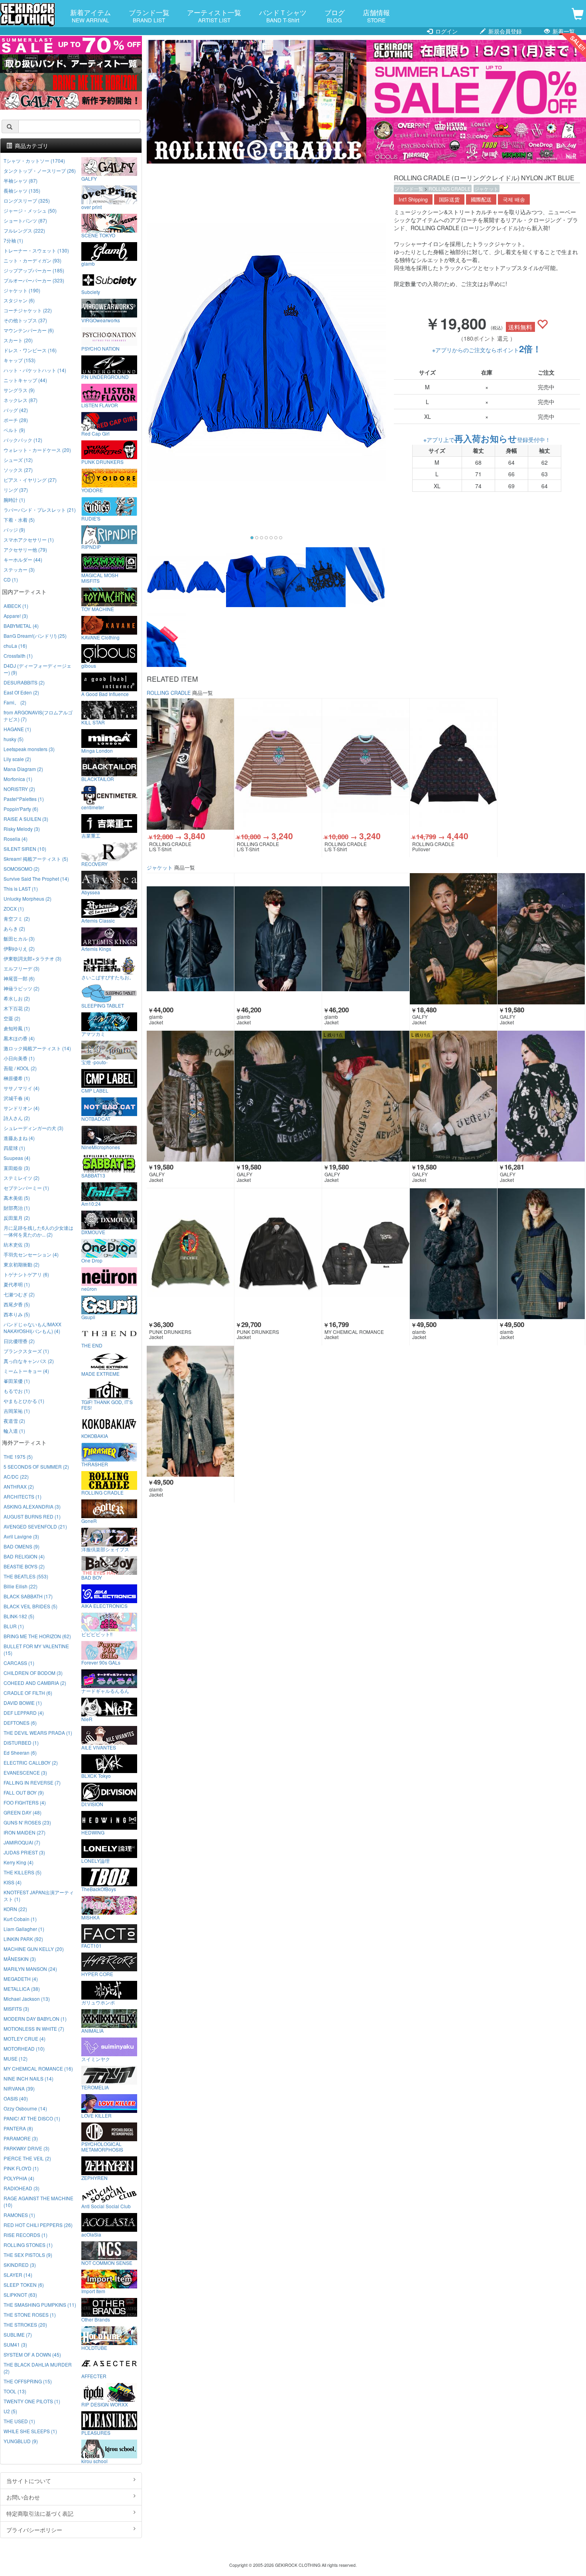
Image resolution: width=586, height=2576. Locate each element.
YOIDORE (92, 490)
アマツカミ (93, 1034)
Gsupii (88, 1317)
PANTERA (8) (18, 2128)
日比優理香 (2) (19, 1341)
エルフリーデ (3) (22, 968)
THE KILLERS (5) (23, 1872)
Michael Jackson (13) (27, 1999)
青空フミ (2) (17, 918)
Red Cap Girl (95, 433)
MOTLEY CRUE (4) (25, 2039)
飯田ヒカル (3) (19, 938)
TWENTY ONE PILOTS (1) (32, 2401)
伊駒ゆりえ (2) (19, 948)
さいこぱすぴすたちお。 (108, 977)
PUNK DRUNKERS (102, 462)
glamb (88, 263)
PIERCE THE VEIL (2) (27, 2158)
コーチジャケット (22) (28, 310)
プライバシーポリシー (34, 2530)
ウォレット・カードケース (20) (37, 450)
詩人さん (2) (17, 1118)
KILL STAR (93, 722)
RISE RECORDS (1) (26, 2235)
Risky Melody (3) (22, 829)
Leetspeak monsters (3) (29, 749)
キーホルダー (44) (23, 559)
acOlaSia (91, 2234)
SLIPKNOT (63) (20, 2295)
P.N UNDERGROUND (105, 377)
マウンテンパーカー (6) (29, 330)
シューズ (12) (18, 460)
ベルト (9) (14, 430)
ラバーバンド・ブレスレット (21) (40, 510)
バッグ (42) (16, 410)
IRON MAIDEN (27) (25, 1832)
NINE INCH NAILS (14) (29, 2078)
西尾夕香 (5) (17, 1304)
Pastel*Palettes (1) (24, 799)
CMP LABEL (95, 1090)
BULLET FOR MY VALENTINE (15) (36, 1649)
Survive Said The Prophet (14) (36, 879)
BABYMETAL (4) (21, 626)
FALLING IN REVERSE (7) (32, 1782)
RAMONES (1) (19, 2215)
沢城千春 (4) (17, 1098)
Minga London (97, 750)
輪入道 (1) (14, 1431)
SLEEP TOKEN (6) (24, 2285)
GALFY (89, 178)
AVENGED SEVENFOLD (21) (35, 1526)
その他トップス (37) (25, 320)
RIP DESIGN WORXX (105, 2404)
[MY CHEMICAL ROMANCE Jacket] (366, 1254)
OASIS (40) (16, 2098)
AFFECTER (94, 2376)
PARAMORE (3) (21, 2138)
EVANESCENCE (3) (25, 1772)
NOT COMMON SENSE (107, 2262)
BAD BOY (92, 1577)
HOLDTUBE (94, 2347)
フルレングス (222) (24, 230)
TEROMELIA (95, 2087)
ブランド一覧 (149, 16)
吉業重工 (91, 835)
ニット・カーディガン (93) (32, 260)
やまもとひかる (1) (24, 1401)
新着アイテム (90, 16)
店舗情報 (376, 16)
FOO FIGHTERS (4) (25, 1802)
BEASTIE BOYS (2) (24, 1566)
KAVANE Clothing (100, 637)
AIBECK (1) (16, 606)
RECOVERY (94, 864)
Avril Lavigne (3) (21, 1536)
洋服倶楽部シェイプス (105, 1549)
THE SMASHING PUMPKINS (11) (40, 2305)
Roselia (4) (16, 839)
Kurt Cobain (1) (20, 1919)
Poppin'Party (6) (21, 809)
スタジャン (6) (19, 300)
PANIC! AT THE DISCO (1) (32, 2118)
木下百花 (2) (17, 1008)
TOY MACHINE (98, 609)
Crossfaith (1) (18, 656)
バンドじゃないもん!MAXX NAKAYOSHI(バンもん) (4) (32, 1327)
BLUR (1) (14, 1626)
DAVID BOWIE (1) (23, 1703)
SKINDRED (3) (20, 2265)
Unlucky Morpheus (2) (28, 898)
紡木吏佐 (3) (17, 1244)
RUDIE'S (91, 518)
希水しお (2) (17, 998)
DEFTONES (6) (20, 1723)
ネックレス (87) (21, 400)
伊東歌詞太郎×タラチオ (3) (32, 958)
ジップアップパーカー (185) (34, 270)
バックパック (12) (23, 440)
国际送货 (449, 199)
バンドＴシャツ (283, 16)
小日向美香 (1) (19, 1058)
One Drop (92, 1260)
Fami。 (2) (15, 702)
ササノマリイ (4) (22, 1088)
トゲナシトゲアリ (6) (26, 1274)
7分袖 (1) (13, 240)
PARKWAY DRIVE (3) (27, 2148)
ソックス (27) (18, 470)
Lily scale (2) (17, 759)
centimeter (93, 807)
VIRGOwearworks (101, 320)
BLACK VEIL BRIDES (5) (30, 1606)
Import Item (93, 2291)
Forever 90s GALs (101, 1662)
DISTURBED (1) (21, 1743)
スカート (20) (18, 340)
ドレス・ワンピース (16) (30, 350)
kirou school (94, 2461)
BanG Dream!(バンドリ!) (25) (35, 636)
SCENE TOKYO (98, 235)
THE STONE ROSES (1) (30, 2315)
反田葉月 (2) (17, 1218)
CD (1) (11, 579)
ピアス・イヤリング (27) (30, 480)
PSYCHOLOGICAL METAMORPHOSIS (102, 2146)
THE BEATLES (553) (26, 1576)
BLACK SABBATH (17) (28, 1596)
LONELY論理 (95, 1860)
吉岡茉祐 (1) (17, 1411)
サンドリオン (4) (22, 1108)
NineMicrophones (101, 1147)
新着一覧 (563, 31)
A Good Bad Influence (105, 694)
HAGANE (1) (17, 729)
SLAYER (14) (18, 2275)
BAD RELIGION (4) (24, 1556)
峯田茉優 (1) (17, 1381)
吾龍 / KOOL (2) (20, 1068)
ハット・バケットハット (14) (35, 370)
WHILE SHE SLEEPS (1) (30, 2431)
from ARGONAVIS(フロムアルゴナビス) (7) (38, 716)
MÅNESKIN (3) (20, 1959)
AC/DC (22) (16, 1476)
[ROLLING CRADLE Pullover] (453, 764)
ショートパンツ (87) (25, 220)
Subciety (91, 292)
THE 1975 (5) (18, 1457)
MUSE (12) (16, 2058)
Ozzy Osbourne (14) (25, 2108)
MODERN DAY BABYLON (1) (35, 2019)
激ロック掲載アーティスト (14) (37, 1048)
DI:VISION (92, 1804)
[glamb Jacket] (190, 939)
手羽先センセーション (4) (31, 1254)
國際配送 (481, 199)
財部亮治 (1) (17, 1208)
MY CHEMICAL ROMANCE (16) (38, 2068)
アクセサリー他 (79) (25, 549)
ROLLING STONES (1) (28, 2245)
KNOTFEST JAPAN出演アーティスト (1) (39, 1896)
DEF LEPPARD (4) (24, 1713)
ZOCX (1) (14, 908)
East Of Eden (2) (21, 692)
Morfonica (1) (18, 779)
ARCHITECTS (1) (23, 1496)
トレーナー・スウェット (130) (36, 250)
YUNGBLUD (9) (21, 2441)
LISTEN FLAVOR (100, 405)
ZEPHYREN (94, 2178)
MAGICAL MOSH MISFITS (100, 578)
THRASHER (95, 1464)
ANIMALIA (92, 2030)
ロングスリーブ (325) (27, 200)
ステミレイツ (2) (22, 1178)
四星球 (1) (14, 1148)
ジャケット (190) (22, 290)
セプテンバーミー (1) (26, 1188)
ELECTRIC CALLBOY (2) (31, 1762)
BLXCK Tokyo (96, 1775)
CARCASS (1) (19, 1663)
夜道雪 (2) (14, 1421)
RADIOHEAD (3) (22, 2188)
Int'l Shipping (413, 199)
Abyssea (91, 892)
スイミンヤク (96, 2059)
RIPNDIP (91, 546)
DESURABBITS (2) (24, 682)
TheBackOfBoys (99, 1889)
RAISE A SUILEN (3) (26, 819)
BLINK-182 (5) (19, 1616)
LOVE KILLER (96, 2115)
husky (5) (14, 739)
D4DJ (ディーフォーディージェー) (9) (37, 669)
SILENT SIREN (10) (25, 849)
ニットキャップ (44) (25, 380)
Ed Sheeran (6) (20, 1753)
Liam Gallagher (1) (24, 1929)
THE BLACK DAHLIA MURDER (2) (38, 2368)
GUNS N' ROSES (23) (27, 1822)
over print (91, 207)
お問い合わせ (23, 2497)
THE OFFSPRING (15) (28, 2381)
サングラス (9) (19, 390)
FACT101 (91, 1945)
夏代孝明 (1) (17, 1284)
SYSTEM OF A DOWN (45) (32, 2354)
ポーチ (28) (16, 420)
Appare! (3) (16, 616)
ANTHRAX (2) (19, 1486)
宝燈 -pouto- (94, 1062)
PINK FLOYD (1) (21, 2168)
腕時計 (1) (14, 500)
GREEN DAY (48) (23, 1812)
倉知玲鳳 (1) (17, 1028)
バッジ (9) (14, 530)
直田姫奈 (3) (17, 1168)
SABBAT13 (93, 1175)
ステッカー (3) (19, 569)
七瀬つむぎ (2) (19, 1294)
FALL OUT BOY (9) (24, 1792)
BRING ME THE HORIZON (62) (37, 1636)
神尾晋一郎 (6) (19, 978)
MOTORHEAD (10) (24, 2048)
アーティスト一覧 (214, 16)
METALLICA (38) (22, 1989)
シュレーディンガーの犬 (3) (33, 1128)
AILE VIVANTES (99, 1747)
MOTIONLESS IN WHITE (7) (34, 2029)
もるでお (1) (17, 1391)
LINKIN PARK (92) (23, 1939)
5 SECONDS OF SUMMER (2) (36, 1467)
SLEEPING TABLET (103, 1005)
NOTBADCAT (96, 1118)
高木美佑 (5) (17, 1198)
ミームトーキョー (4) (26, 1371)
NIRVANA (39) (19, 2088)
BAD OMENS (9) (22, 1546)
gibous (89, 665)
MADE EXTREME (100, 1373)
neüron (89, 1288)
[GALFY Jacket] (453, 939)
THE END (92, 1345)
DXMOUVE (93, 1232)
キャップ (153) (20, 360)
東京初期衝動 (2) (22, 1264)
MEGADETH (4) (21, 1979)
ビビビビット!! (97, 1634)
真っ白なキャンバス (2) (29, 1361)
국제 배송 (514, 199)
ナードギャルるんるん (105, 1690)
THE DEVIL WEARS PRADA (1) (38, 1733)
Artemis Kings (96, 949)
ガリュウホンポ (98, 2002)
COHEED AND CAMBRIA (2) (35, 1683)
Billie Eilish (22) (21, 1586)
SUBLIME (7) (18, 2334)
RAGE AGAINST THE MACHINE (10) (38, 2201)
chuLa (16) (15, 646)
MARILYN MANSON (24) (30, 1969)
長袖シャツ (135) (22, 190)
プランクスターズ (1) (26, 1351)
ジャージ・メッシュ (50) (30, 210)
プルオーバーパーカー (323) (34, 280)
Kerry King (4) (19, 1862)
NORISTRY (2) (19, 789)
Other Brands (96, 2319)
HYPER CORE (97, 1974)
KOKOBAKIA (95, 1436)
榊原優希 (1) (17, 1078)
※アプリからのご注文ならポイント (487, 350)
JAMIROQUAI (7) (22, 1842)
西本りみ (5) (17, 1314)
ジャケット (486, 188)
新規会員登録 (504, 31)
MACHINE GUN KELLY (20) (34, 1949)
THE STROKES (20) (25, 2325)
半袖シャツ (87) (21, 180)
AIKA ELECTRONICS (104, 1606)
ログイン (446, 31)
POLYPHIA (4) (19, 2178)
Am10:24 (91, 1203)
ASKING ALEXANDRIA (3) (32, 1506)
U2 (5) (10, 2411)
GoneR (89, 1521)
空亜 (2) (12, 1018)
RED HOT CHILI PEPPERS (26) (38, 2225)
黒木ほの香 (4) (19, 1038)
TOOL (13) (15, 2391)
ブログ (335, 16)
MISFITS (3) (16, 2009)
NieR (87, 1719)
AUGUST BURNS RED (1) (32, 1516)
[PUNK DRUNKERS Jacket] (190, 1254)
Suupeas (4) (17, 1158)
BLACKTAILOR (98, 779)
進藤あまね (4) (19, 1138)
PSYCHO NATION (100, 348)
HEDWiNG (93, 1832)
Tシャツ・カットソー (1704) (34, 161)
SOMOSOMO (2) (22, 869)
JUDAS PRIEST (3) (24, 1852)
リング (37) (16, 490)
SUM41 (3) (15, 2344)
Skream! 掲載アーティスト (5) (36, 859)
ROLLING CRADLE (450, 188)
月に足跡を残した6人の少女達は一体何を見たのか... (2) (38, 1231)
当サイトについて (29, 2481)
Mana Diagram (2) (23, 769)
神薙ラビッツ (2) (22, 988)
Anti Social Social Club (106, 2206)
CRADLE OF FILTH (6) (28, 1693)
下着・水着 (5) (19, 520)
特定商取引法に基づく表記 (40, 2513)
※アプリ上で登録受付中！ (487, 440)
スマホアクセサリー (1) (29, 539)
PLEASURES (96, 2432)
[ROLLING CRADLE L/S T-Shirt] (190, 764)
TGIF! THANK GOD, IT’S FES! (107, 1404)
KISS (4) (13, 1882)
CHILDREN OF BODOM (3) (33, 1673)
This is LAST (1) (21, 889)
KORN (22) (15, 1909)
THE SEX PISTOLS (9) (28, 2255)
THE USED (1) (19, 2421)
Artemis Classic (98, 920)
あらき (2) (14, 928)
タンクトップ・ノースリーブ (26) (40, 171)
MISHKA (90, 1917)
